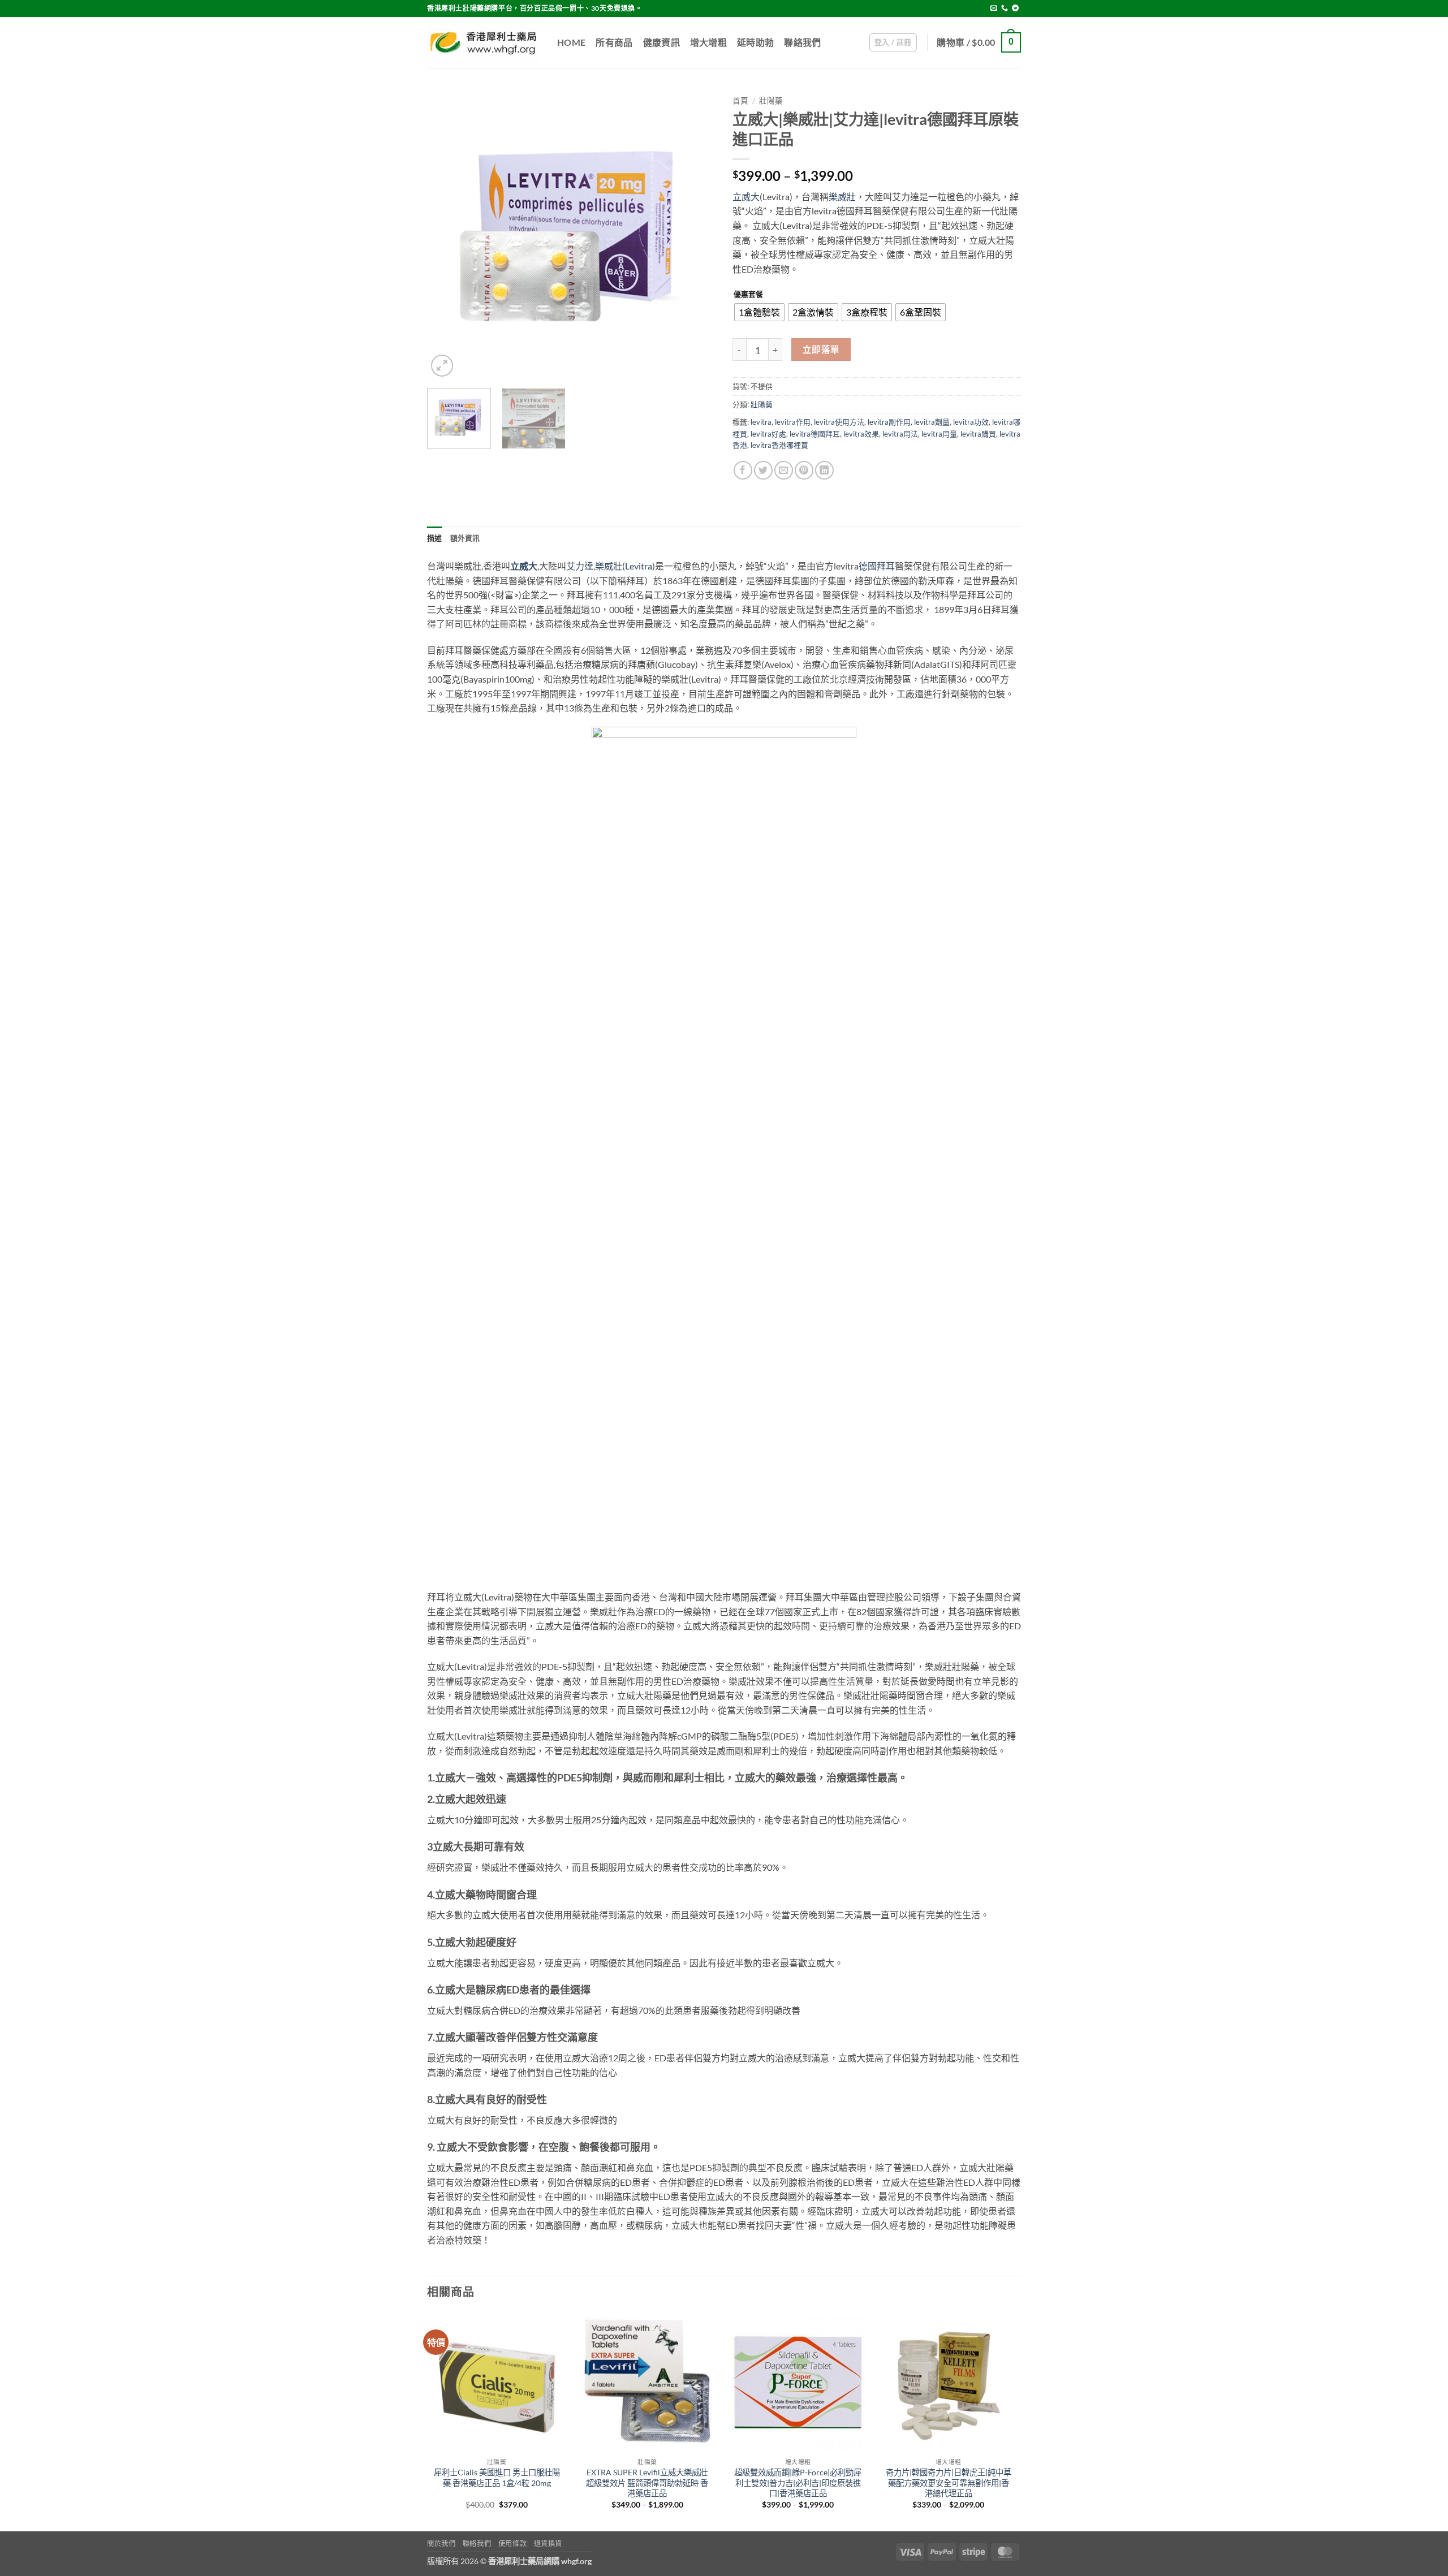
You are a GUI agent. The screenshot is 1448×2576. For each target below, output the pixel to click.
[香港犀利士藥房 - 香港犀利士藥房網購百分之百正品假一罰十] (484, 42)
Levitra (639, 566)
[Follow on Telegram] (1015, 8)
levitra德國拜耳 (815, 434)
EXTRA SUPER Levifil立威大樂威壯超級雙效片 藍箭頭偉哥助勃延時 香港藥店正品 (647, 2483)
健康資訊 (661, 42)
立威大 (746, 197)
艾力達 (580, 566)
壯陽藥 (771, 101)
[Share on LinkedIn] (824, 470)
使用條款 (512, 2543)
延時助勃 (755, 42)
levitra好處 (768, 434)
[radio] (759, 312)
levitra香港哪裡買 (779, 445)
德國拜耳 (877, 566)
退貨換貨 (548, 2543)
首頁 (740, 101)
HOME (571, 42)
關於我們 (441, 2543)
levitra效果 (861, 434)
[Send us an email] (994, 8)
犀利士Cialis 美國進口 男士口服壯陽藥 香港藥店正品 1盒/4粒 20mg (497, 2478)
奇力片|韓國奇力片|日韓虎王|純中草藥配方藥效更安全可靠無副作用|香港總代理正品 (949, 2483)
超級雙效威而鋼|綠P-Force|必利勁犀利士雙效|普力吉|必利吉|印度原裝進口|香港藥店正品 (798, 2483)
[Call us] (1005, 8)
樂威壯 (842, 197)
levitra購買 (978, 434)
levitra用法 (900, 434)
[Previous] (447, 235)
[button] (893, 42)
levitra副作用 (889, 422)
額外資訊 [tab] (465, 538)
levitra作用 (793, 422)
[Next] (696, 235)
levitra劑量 (932, 422)
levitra (761, 422)
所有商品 (614, 42)
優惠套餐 (748, 295)
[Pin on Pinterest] (804, 470)
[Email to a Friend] (784, 470)
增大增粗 (708, 42)
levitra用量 (939, 434)
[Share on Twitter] (763, 470)
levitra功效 (971, 422)
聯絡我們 (802, 42)
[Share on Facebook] (743, 470)
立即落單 (821, 349)
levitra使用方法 (839, 422)
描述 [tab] (435, 538)
